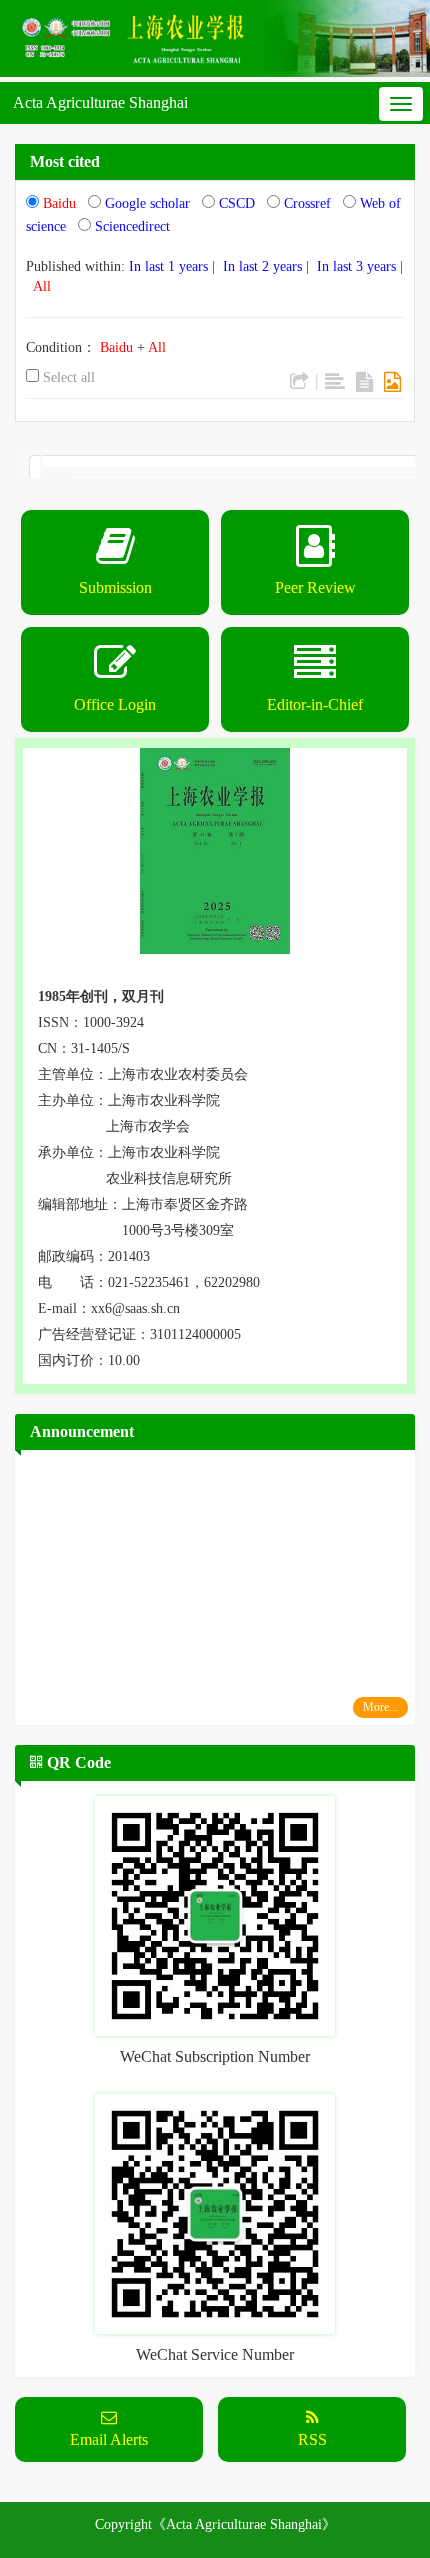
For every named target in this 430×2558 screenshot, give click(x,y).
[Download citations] (299, 382)
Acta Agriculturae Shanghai (100, 102)
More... (380, 1707)
